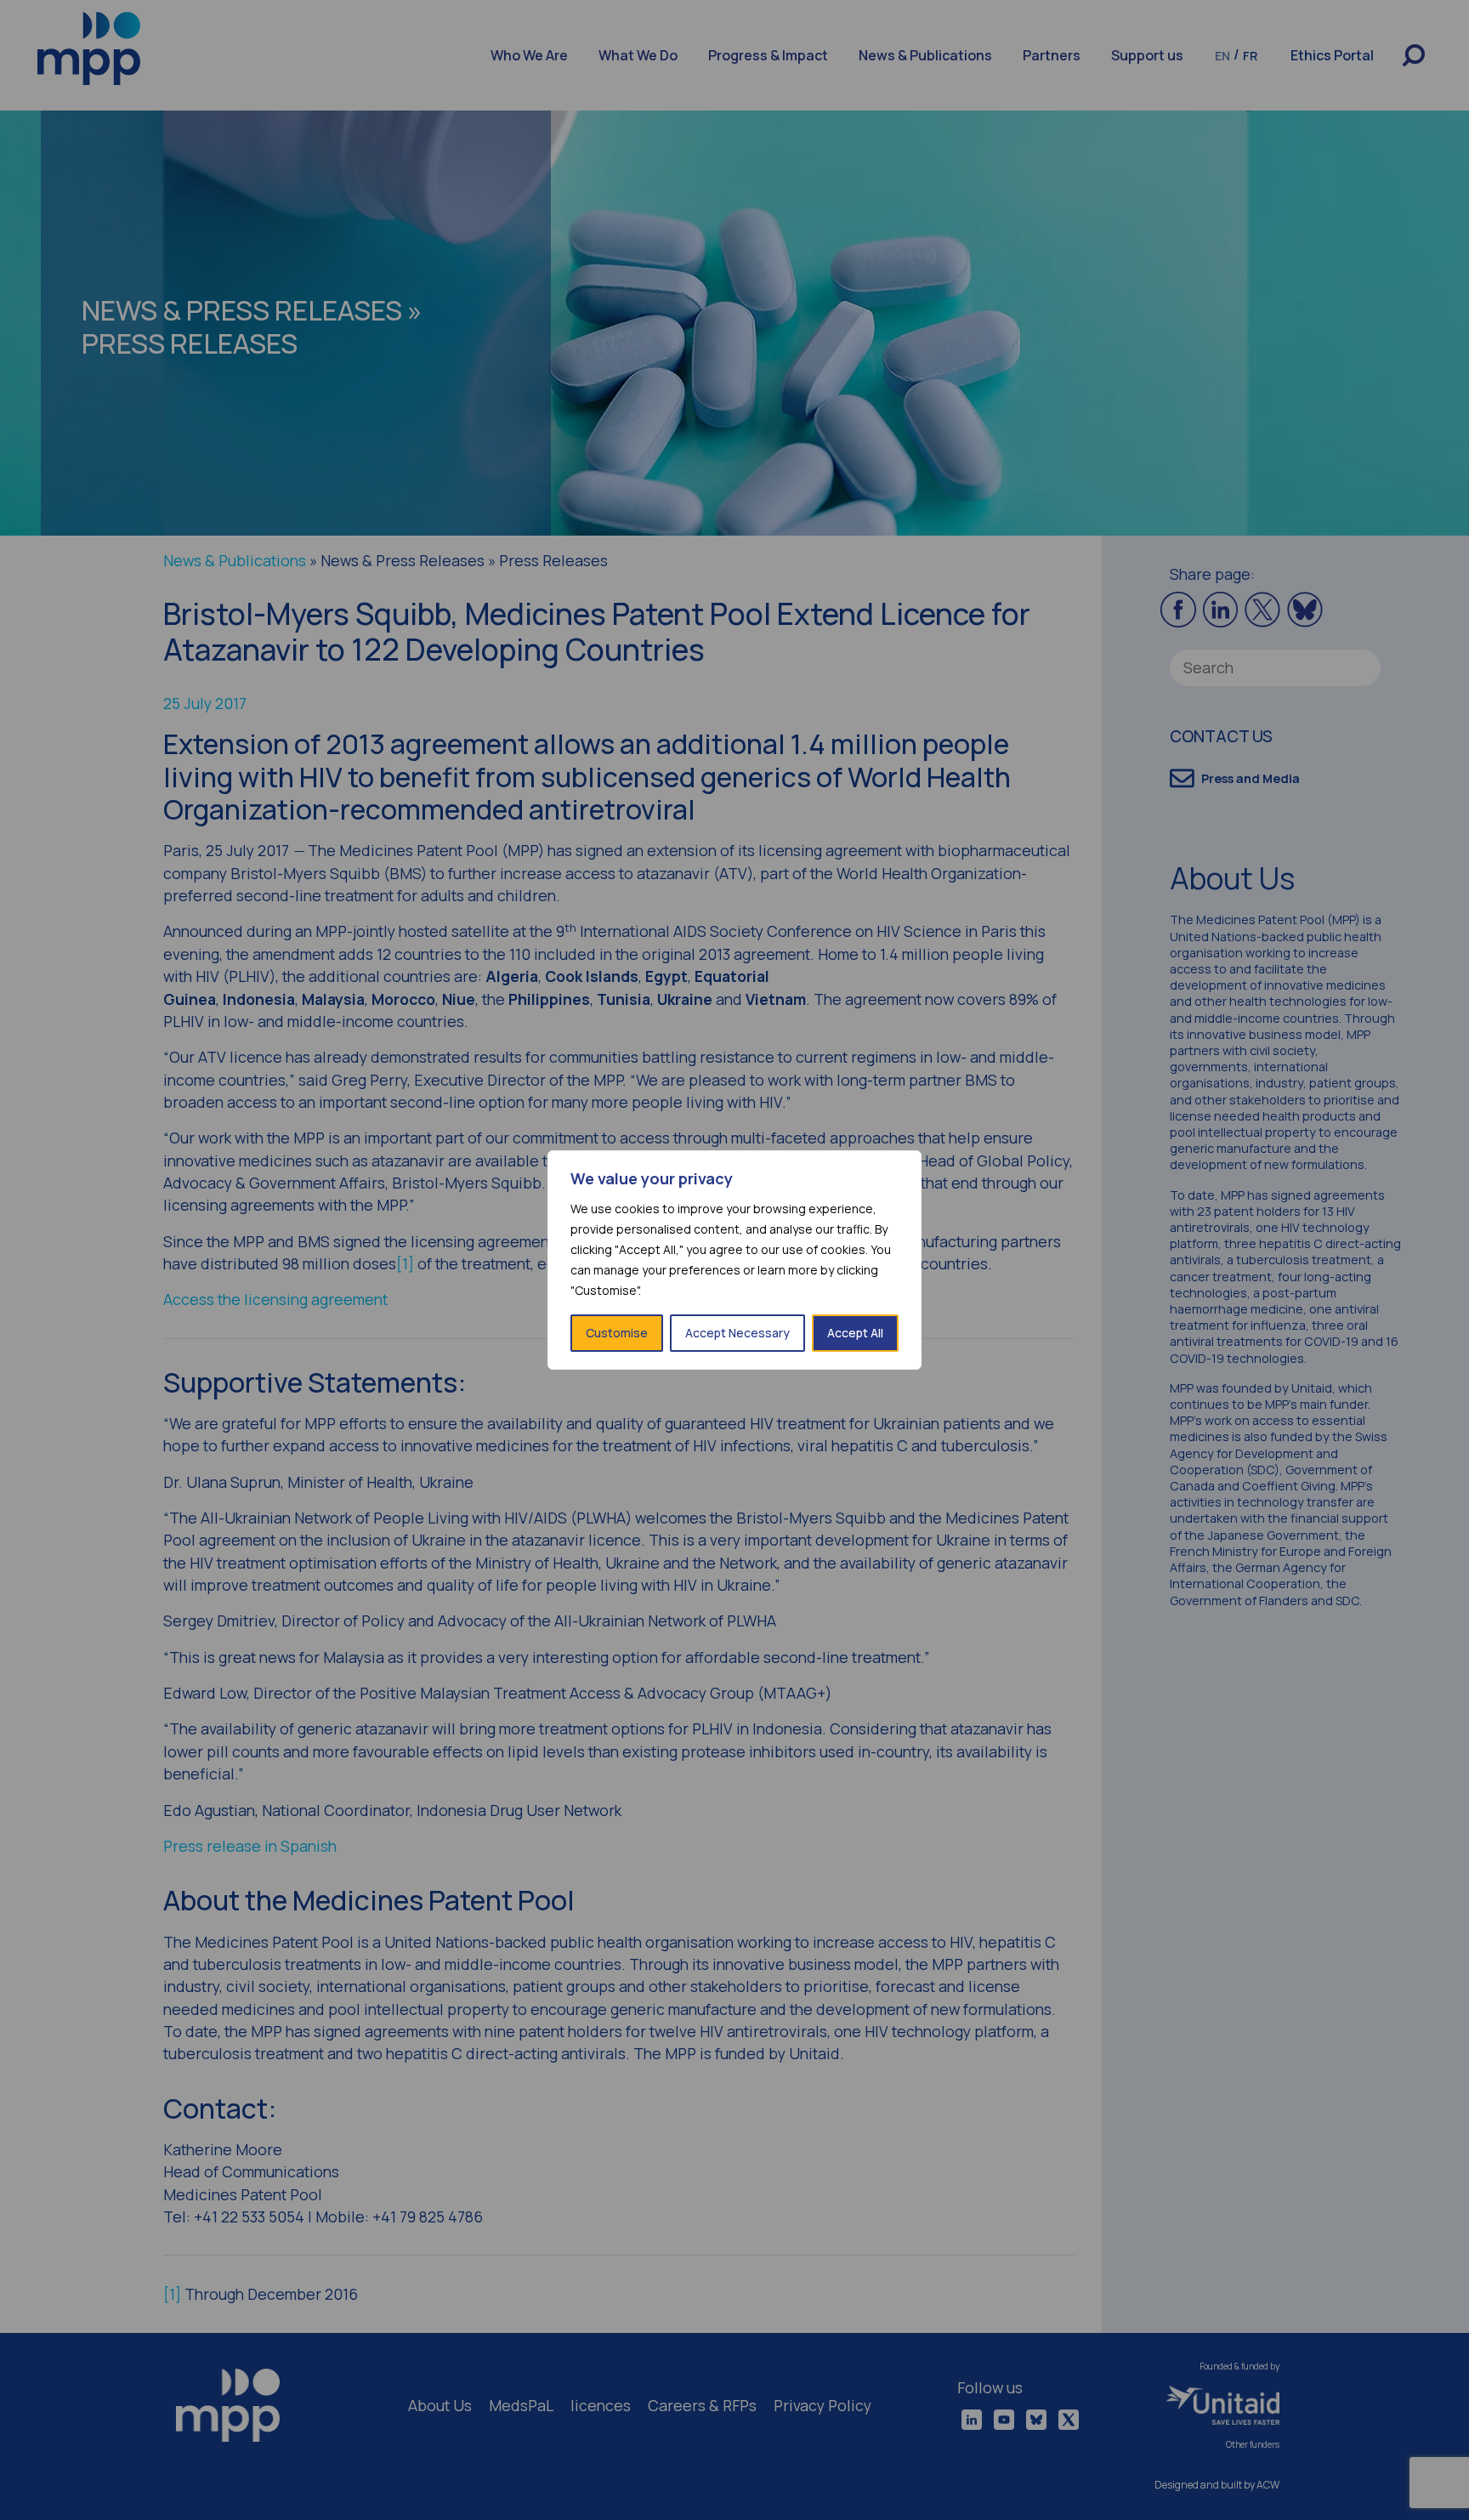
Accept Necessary (737, 1333)
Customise (617, 1333)
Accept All (855, 1333)
